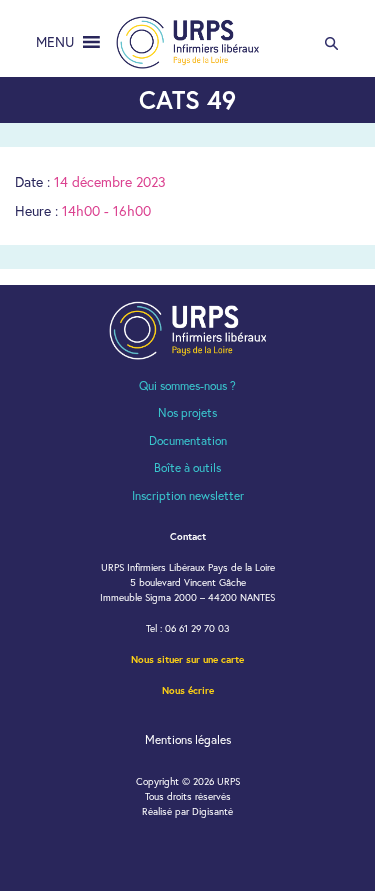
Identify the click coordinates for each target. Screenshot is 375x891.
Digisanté (212, 811)
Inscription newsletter (188, 495)
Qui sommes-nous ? (187, 385)
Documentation (188, 440)
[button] (55, 42)
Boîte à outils (187, 467)
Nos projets (187, 412)
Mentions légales (188, 739)
